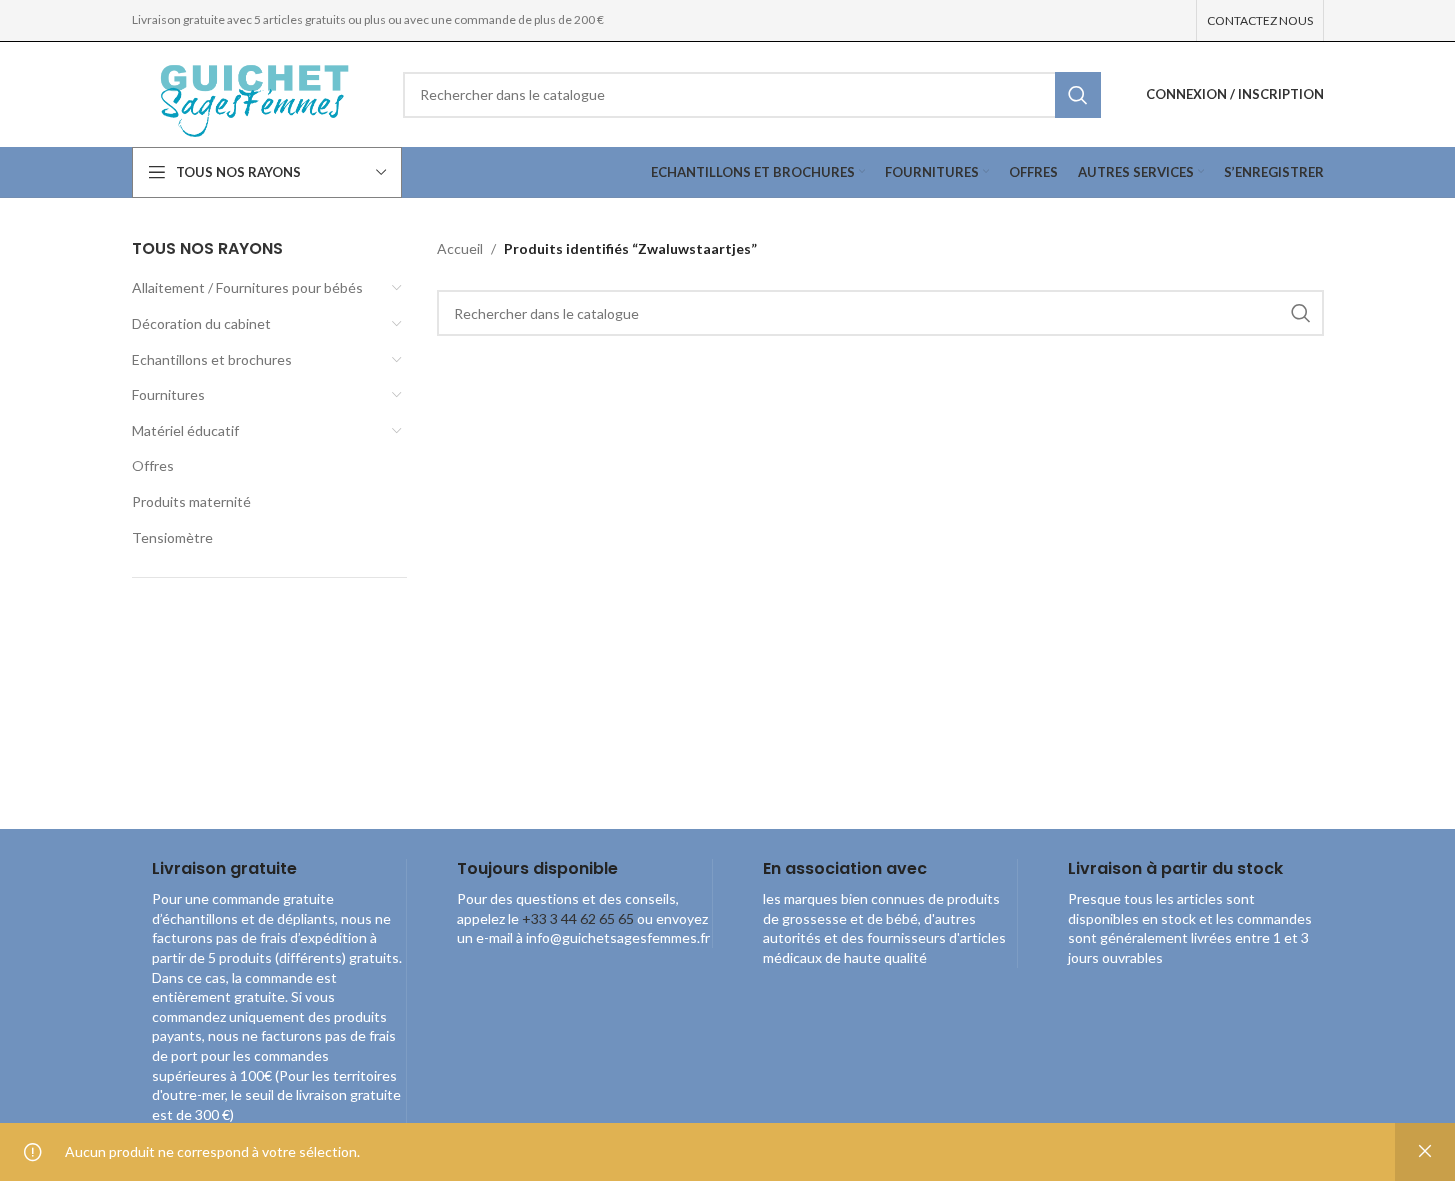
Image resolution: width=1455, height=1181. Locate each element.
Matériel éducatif (185, 430)
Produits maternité (191, 501)
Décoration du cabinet (201, 323)
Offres (153, 465)
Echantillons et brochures (212, 359)
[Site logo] (252, 92)
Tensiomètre (172, 537)
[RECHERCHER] (1078, 95)
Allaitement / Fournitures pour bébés (247, 287)
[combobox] (752, 95)
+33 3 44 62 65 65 (578, 918)
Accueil (460, 248)
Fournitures (168, 394)
